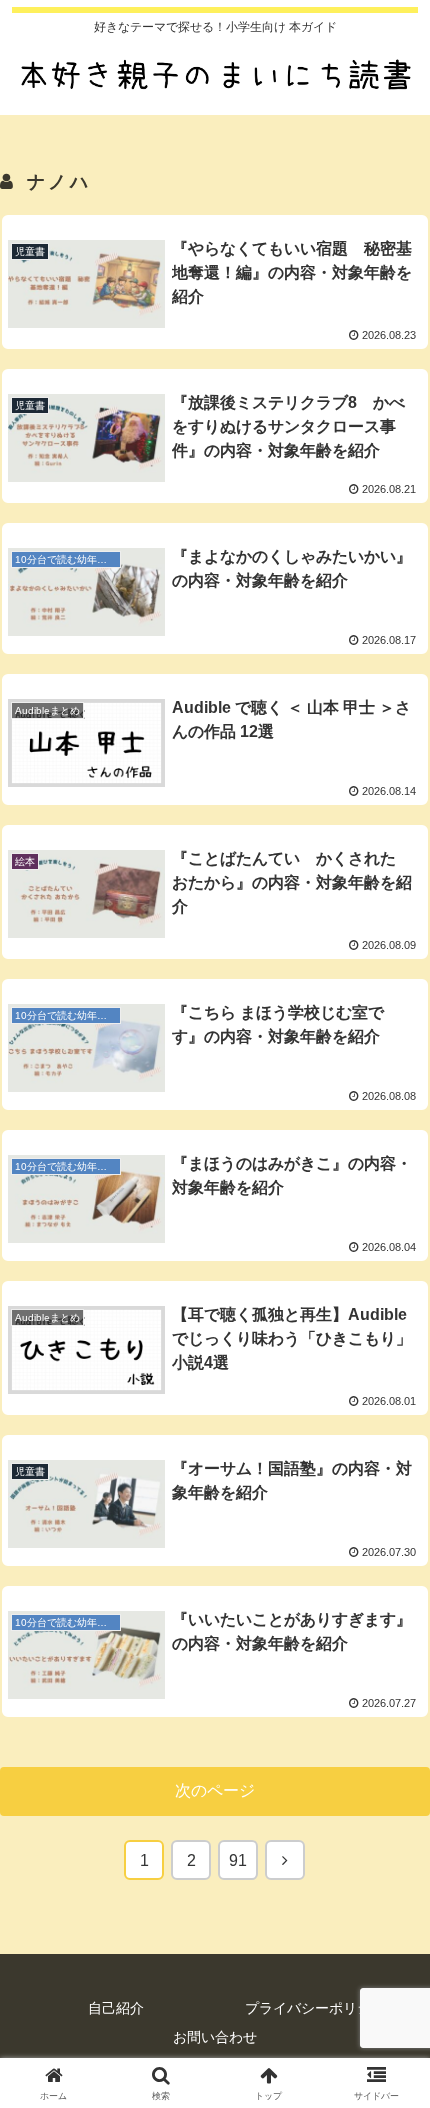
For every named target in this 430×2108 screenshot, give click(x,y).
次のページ (215, 1790)
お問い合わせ (215, 2037)
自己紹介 (116, 2008)
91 (238, 1860)
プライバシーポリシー (315, 2008)
